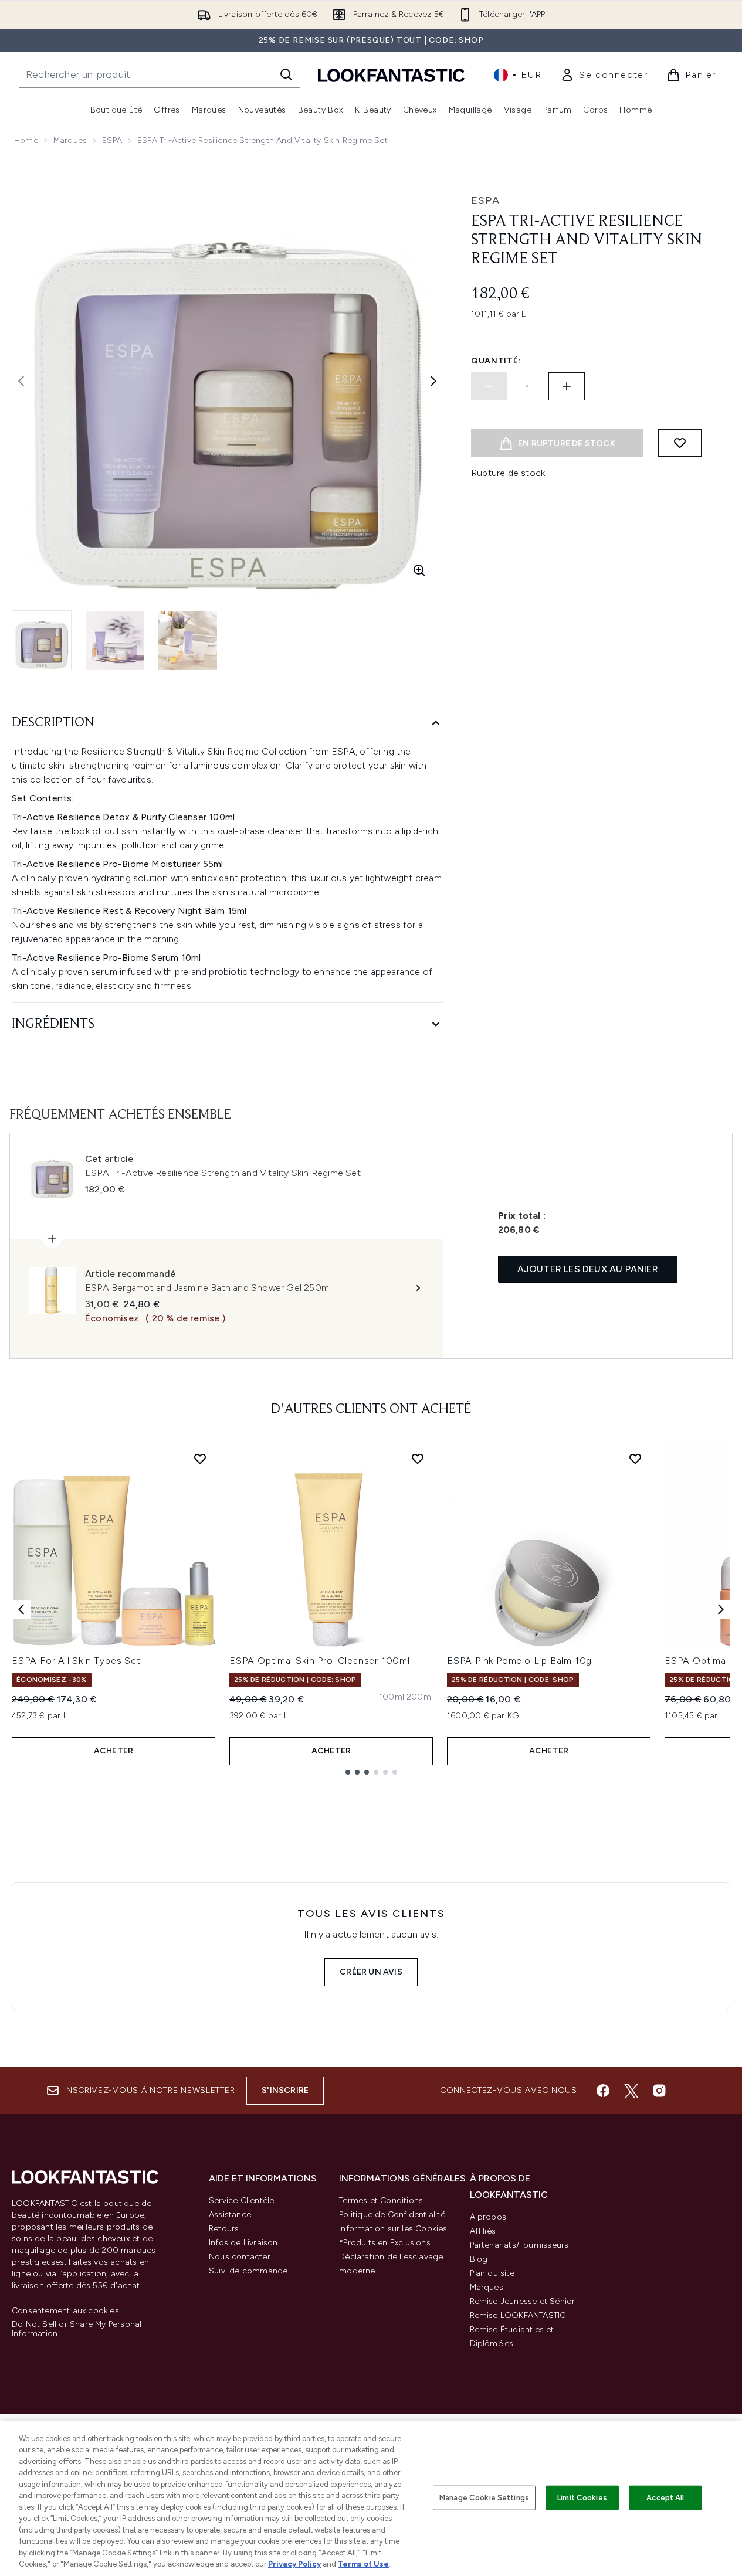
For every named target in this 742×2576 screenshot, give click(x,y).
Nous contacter (240, 2257)
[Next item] (721, 1609)
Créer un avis (371, 1972)
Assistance (230, 2215)
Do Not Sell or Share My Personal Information (77, 2329)
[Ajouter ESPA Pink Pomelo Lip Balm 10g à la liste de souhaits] (635, 1459)
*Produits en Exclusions (385, 2243)
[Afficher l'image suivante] (433, 381)
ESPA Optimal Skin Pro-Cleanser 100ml (320, 1661)
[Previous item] (21, 1609)
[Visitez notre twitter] (631, 2091)
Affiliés (483, 2231)
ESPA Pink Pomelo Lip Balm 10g (519, 1661)
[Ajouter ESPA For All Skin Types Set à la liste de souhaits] (200, 1459)
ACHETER (113, 1751)
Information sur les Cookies (393, 2229)
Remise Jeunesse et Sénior (523, 2301)
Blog (479, 2259)
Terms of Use (363, 2564)
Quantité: (496, 361)
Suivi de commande (248, 2271)
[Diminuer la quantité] (489, 386)
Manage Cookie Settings (484, 2498)
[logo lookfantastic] (391, 75)
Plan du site (492, 2273)
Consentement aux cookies (65, 2311)
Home (26, 140)
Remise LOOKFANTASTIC (518, 2315)
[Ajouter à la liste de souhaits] (680, 443)
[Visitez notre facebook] (603, 2091)
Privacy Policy (294, 2564)
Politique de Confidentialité (392, 2215)
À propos (488, 2217)
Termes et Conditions (381, 2201)
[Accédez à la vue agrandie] (419, 570)
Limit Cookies (582, 2498)
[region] (371, 2499)
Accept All (665, 2498)
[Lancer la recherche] (286, 74)
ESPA (112, 140)
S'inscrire (285, 2090)
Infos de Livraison (243, 2243)
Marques (70, 140)
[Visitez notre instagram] (659, 2091)
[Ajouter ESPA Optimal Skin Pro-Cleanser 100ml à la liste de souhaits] (418, 1459)
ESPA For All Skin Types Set (76, 1661)
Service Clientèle (241, 2201)
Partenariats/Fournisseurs (519, 2245)
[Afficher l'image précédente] (21, 381)
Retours (224, 2229)
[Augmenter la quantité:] (567, 386)
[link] (604, 75)
